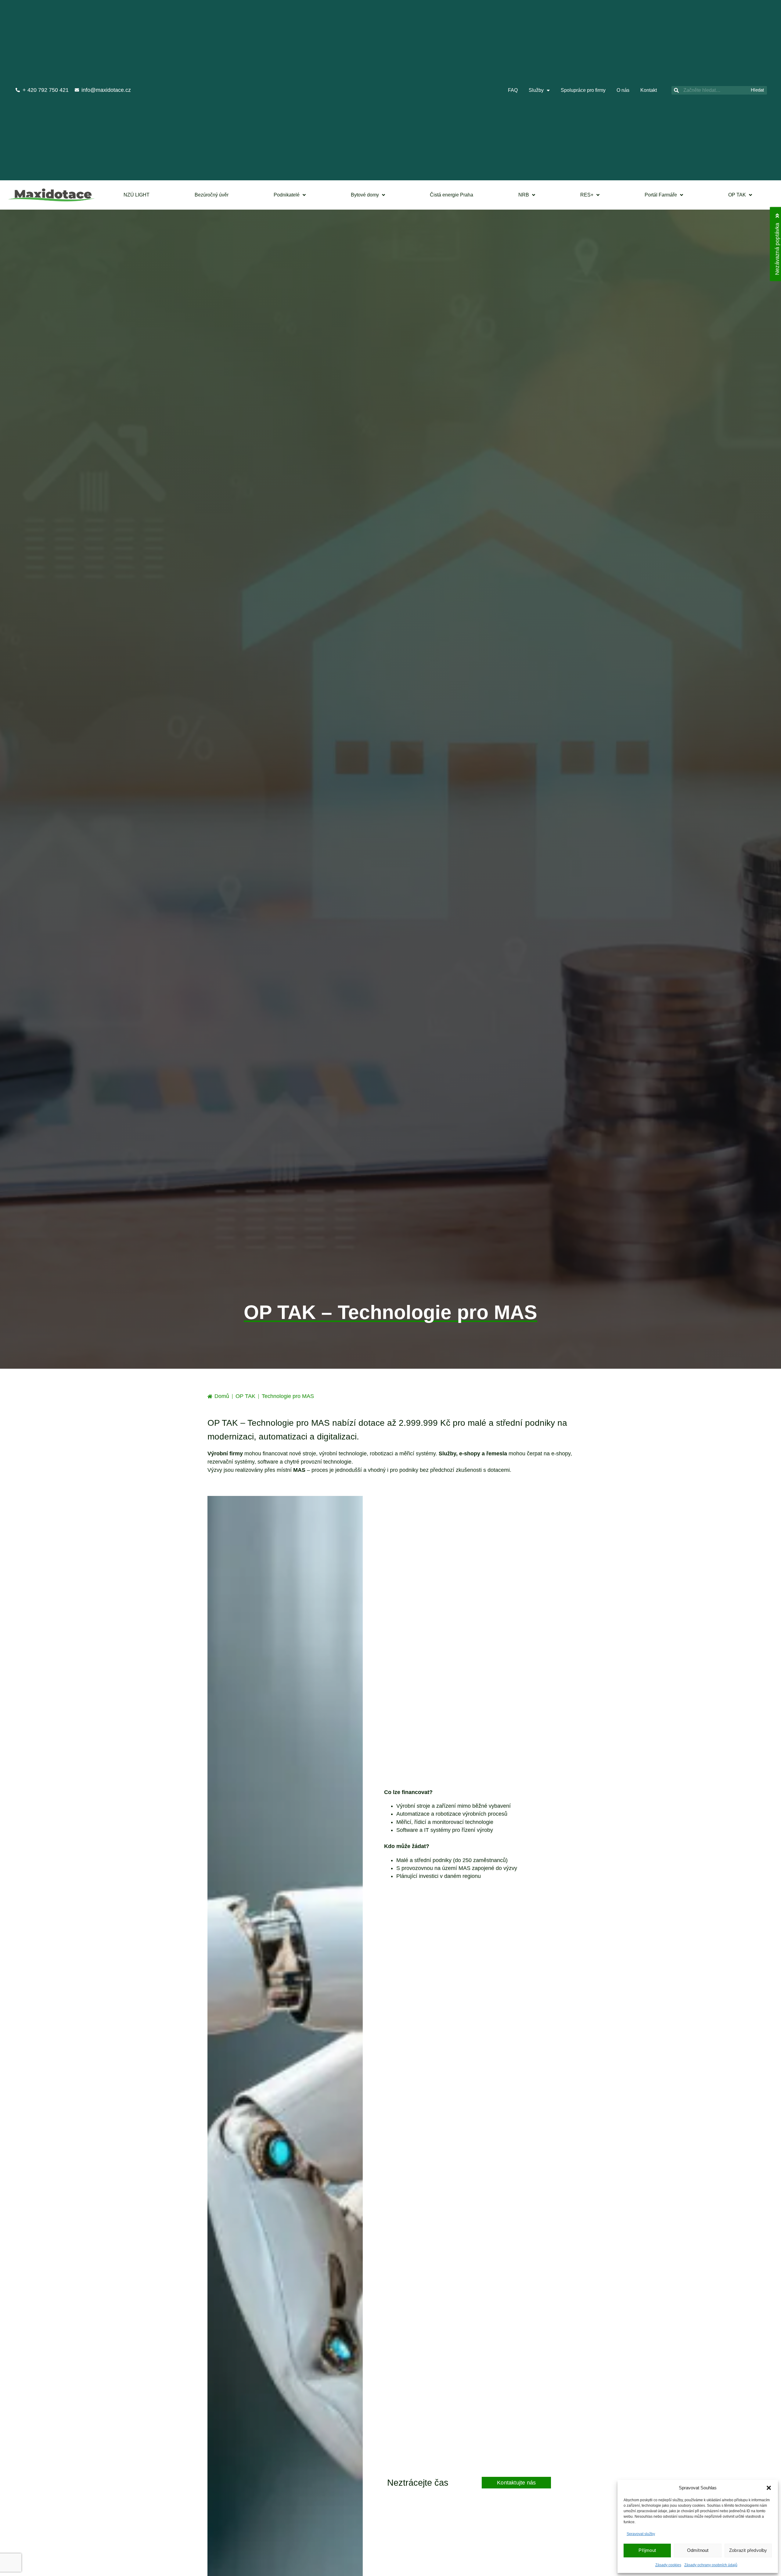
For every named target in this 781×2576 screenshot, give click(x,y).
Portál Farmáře (661, 195)
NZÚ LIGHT (137, 195)
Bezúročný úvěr (212, 195)
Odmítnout (698, 2550)
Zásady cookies (668, 2565)
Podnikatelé (287, 195)
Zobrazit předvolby (748, 2550)
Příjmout (647, 2550)
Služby (536, 90)
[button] (769, 2488)
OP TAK (737, 195)
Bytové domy (365, 195)
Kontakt (649, 90)
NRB (524, 195)
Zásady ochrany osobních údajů (711, 2565)
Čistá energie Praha (452, 195)
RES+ (587, 195)
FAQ (513, 90)
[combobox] (710, 90)
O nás (623, 90)
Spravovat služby (641, 2534)
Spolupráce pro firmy (583, 90)
